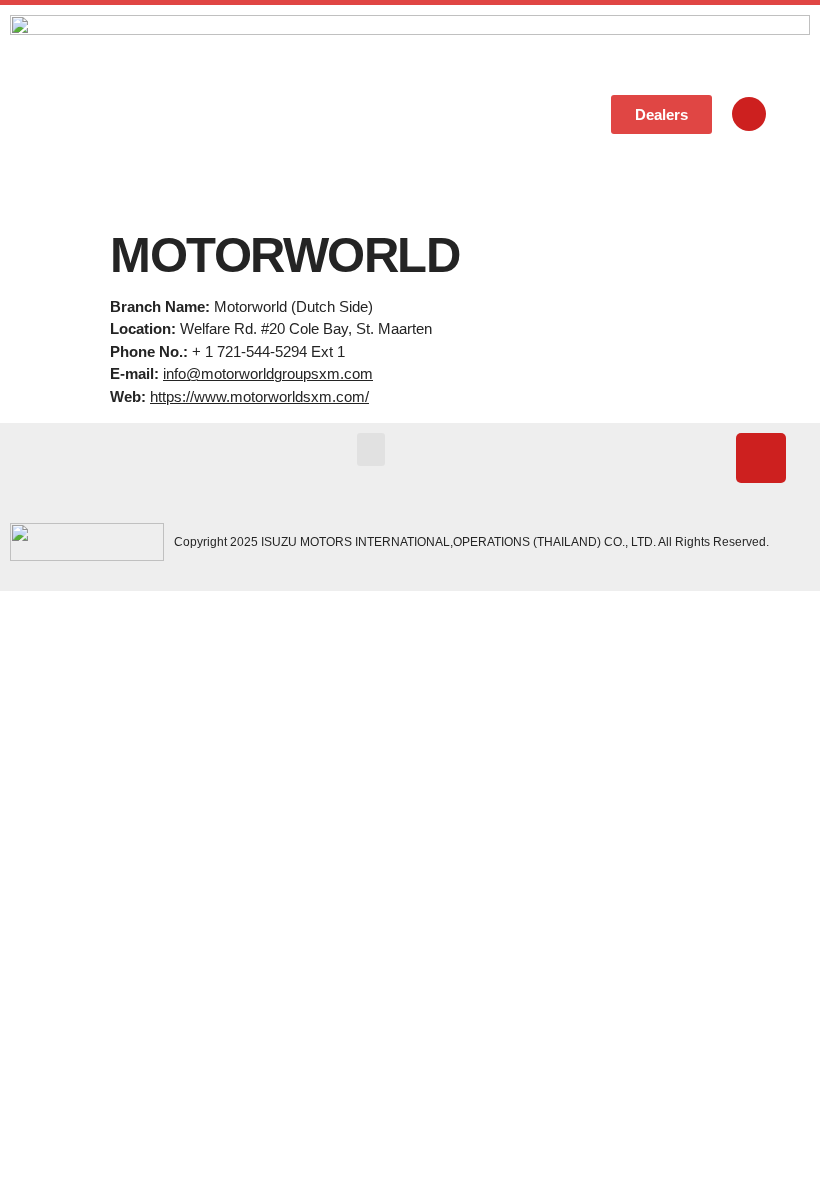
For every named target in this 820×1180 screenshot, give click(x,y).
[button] (550, 114)
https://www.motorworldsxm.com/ (259, 396)
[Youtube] (749, 114)
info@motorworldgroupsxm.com (268, 373)
